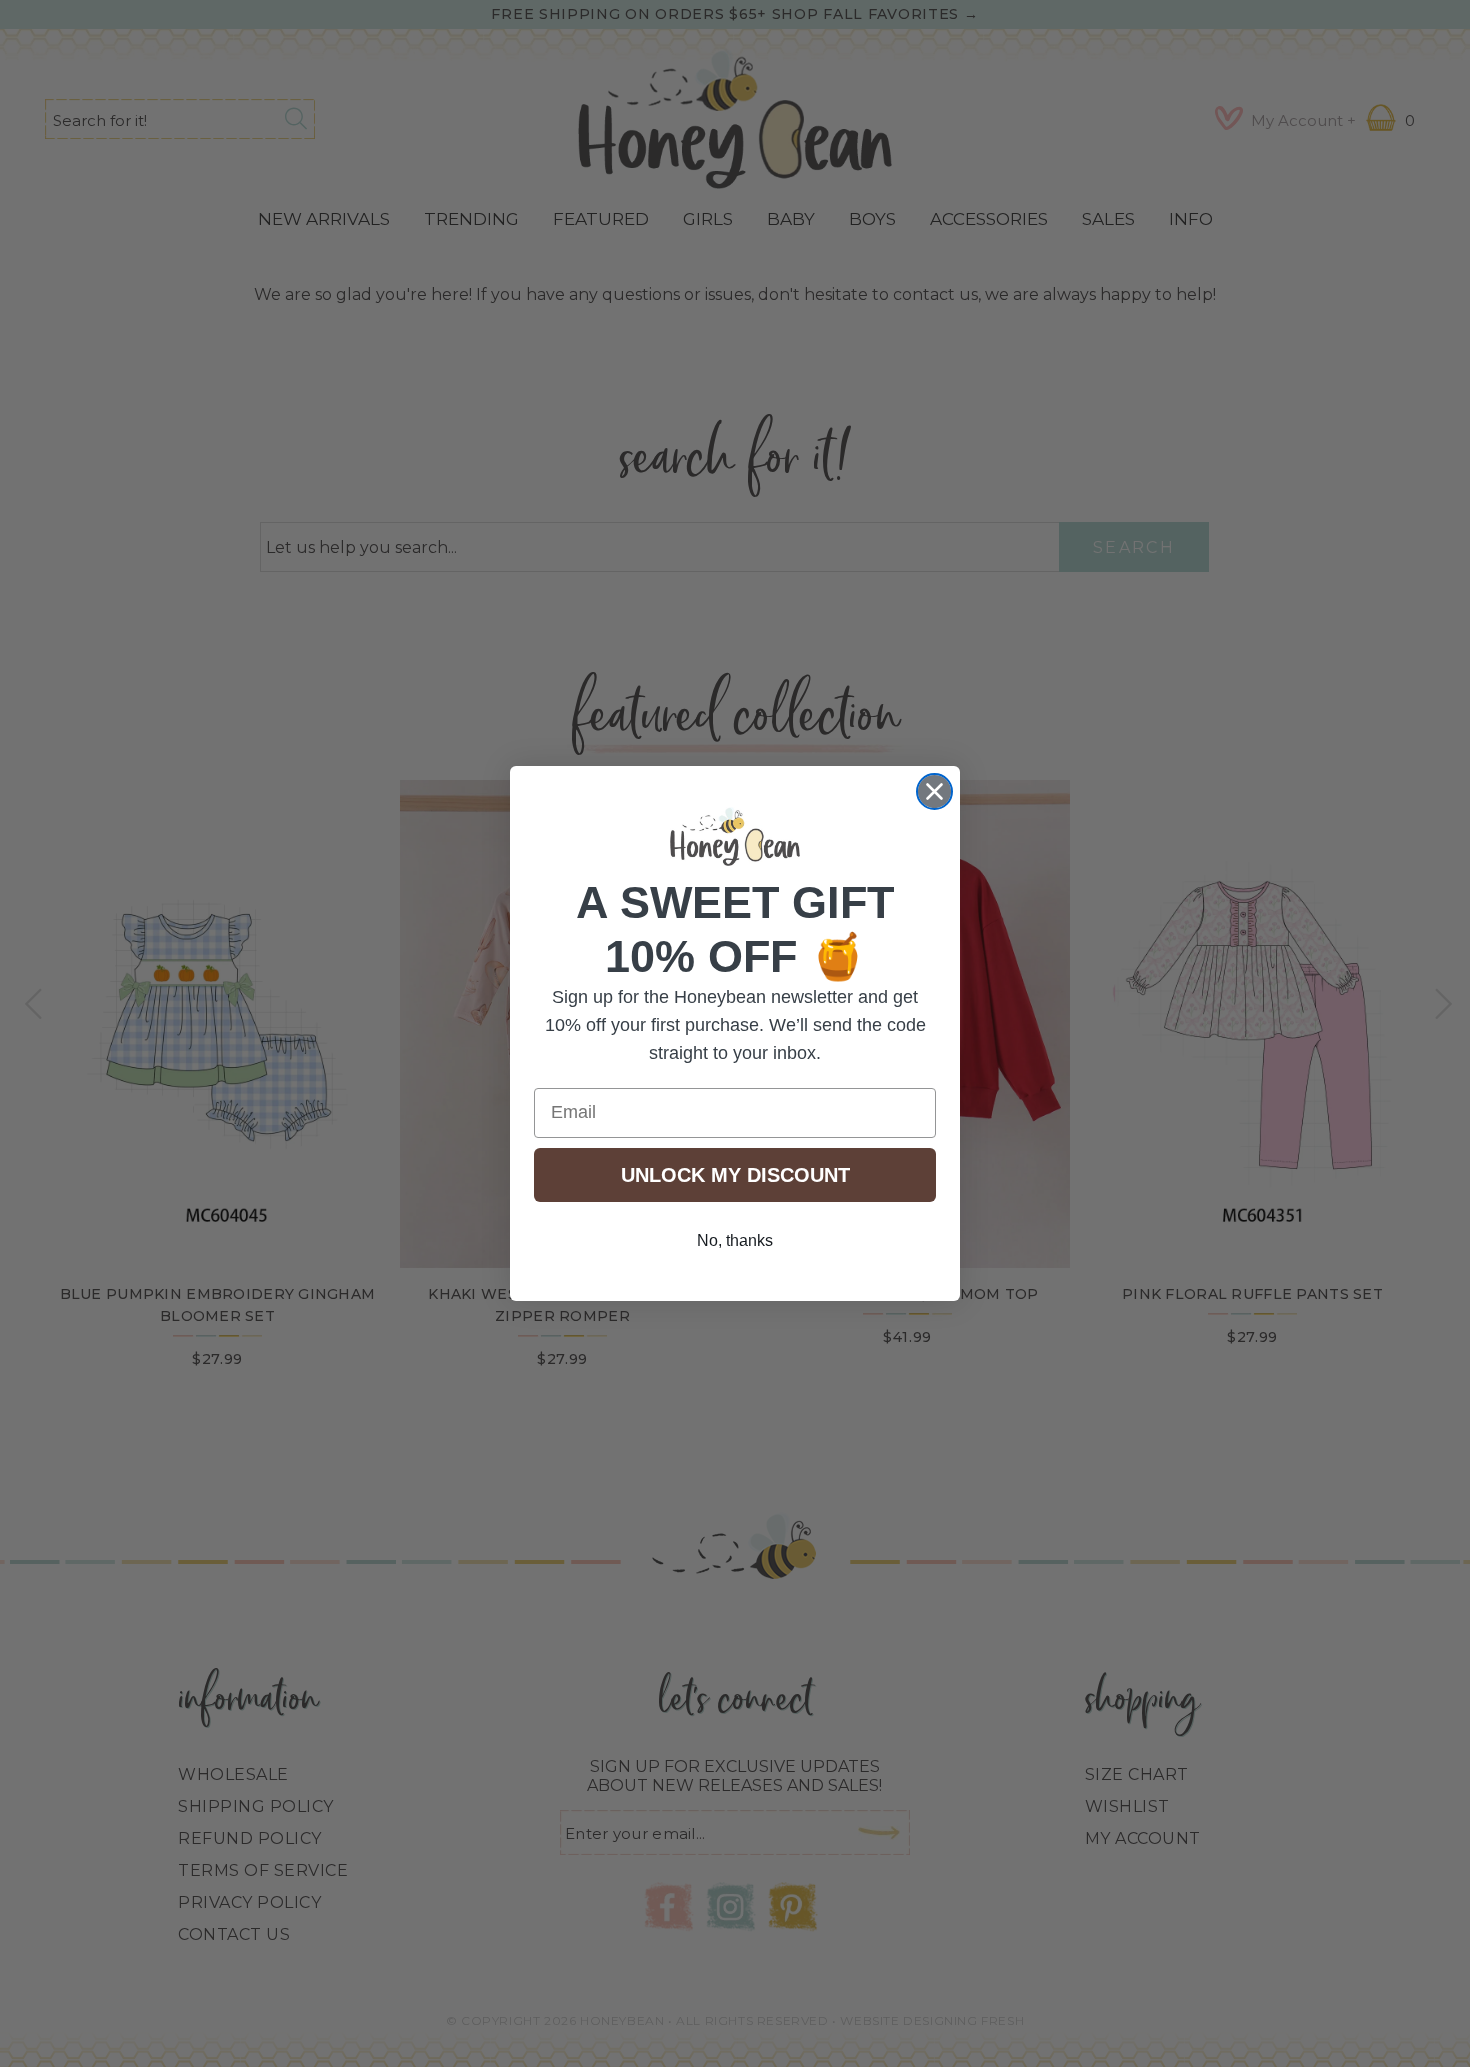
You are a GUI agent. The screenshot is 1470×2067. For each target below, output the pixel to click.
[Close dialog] (934, 791)
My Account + (1303, 120)
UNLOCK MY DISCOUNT (735, 1175)
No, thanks (735, 1240)
